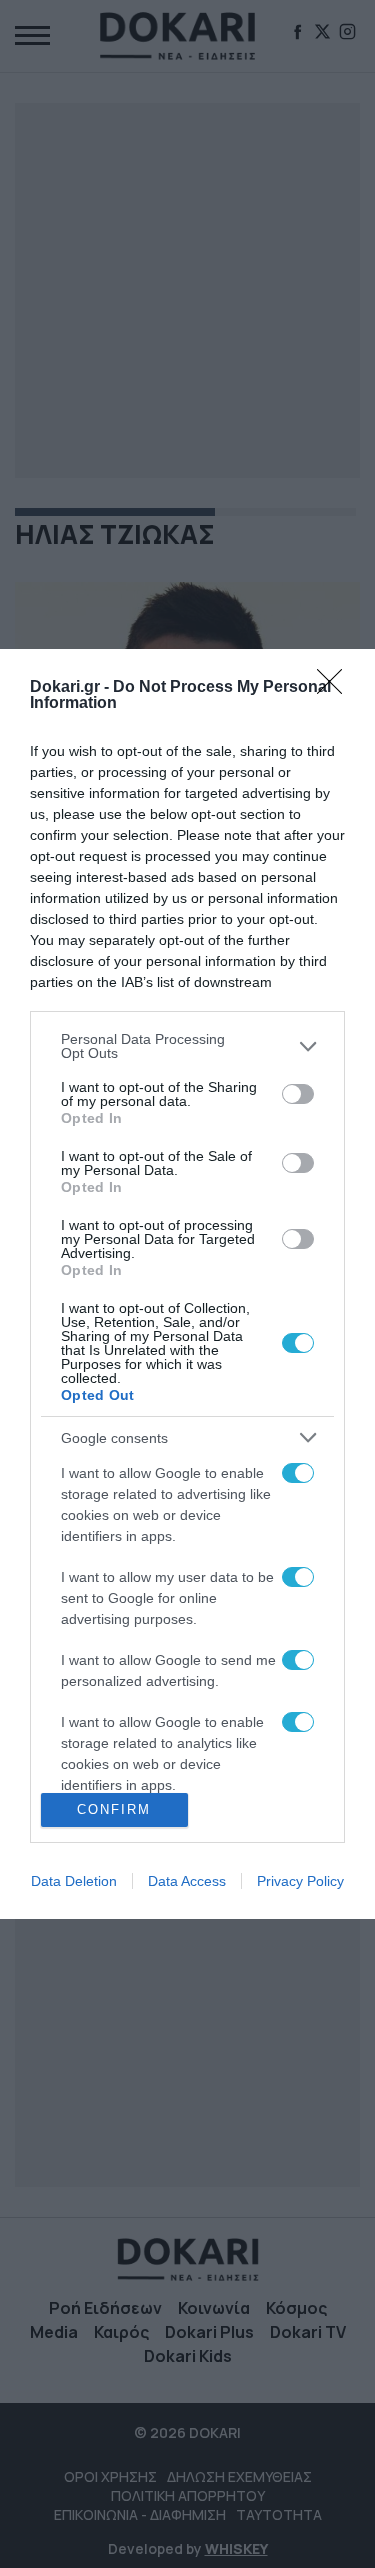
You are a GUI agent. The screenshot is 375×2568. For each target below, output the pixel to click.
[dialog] (187, 1283)
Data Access (187, 1881)
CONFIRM (114, 1809)
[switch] (298, 1094)
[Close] (336, 688)
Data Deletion (74, 1881)
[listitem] (187, 1046)
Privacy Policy (300, 1881)
